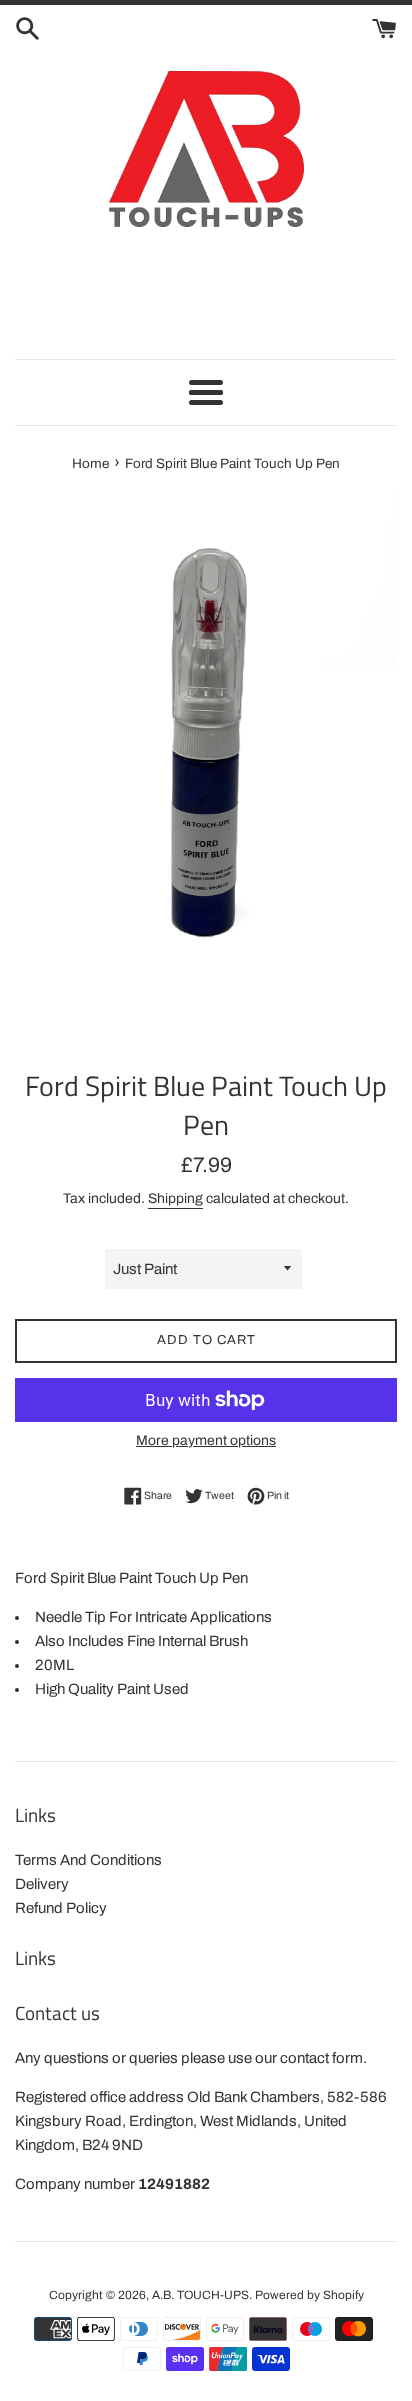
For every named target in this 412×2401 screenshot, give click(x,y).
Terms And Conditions (88, 1860)
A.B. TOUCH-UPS (200, 2295)
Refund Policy (61, 1908)
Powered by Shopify (309, 2295)
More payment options (206, 1440)
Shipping (175, 1198)
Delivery (42, 1884)
